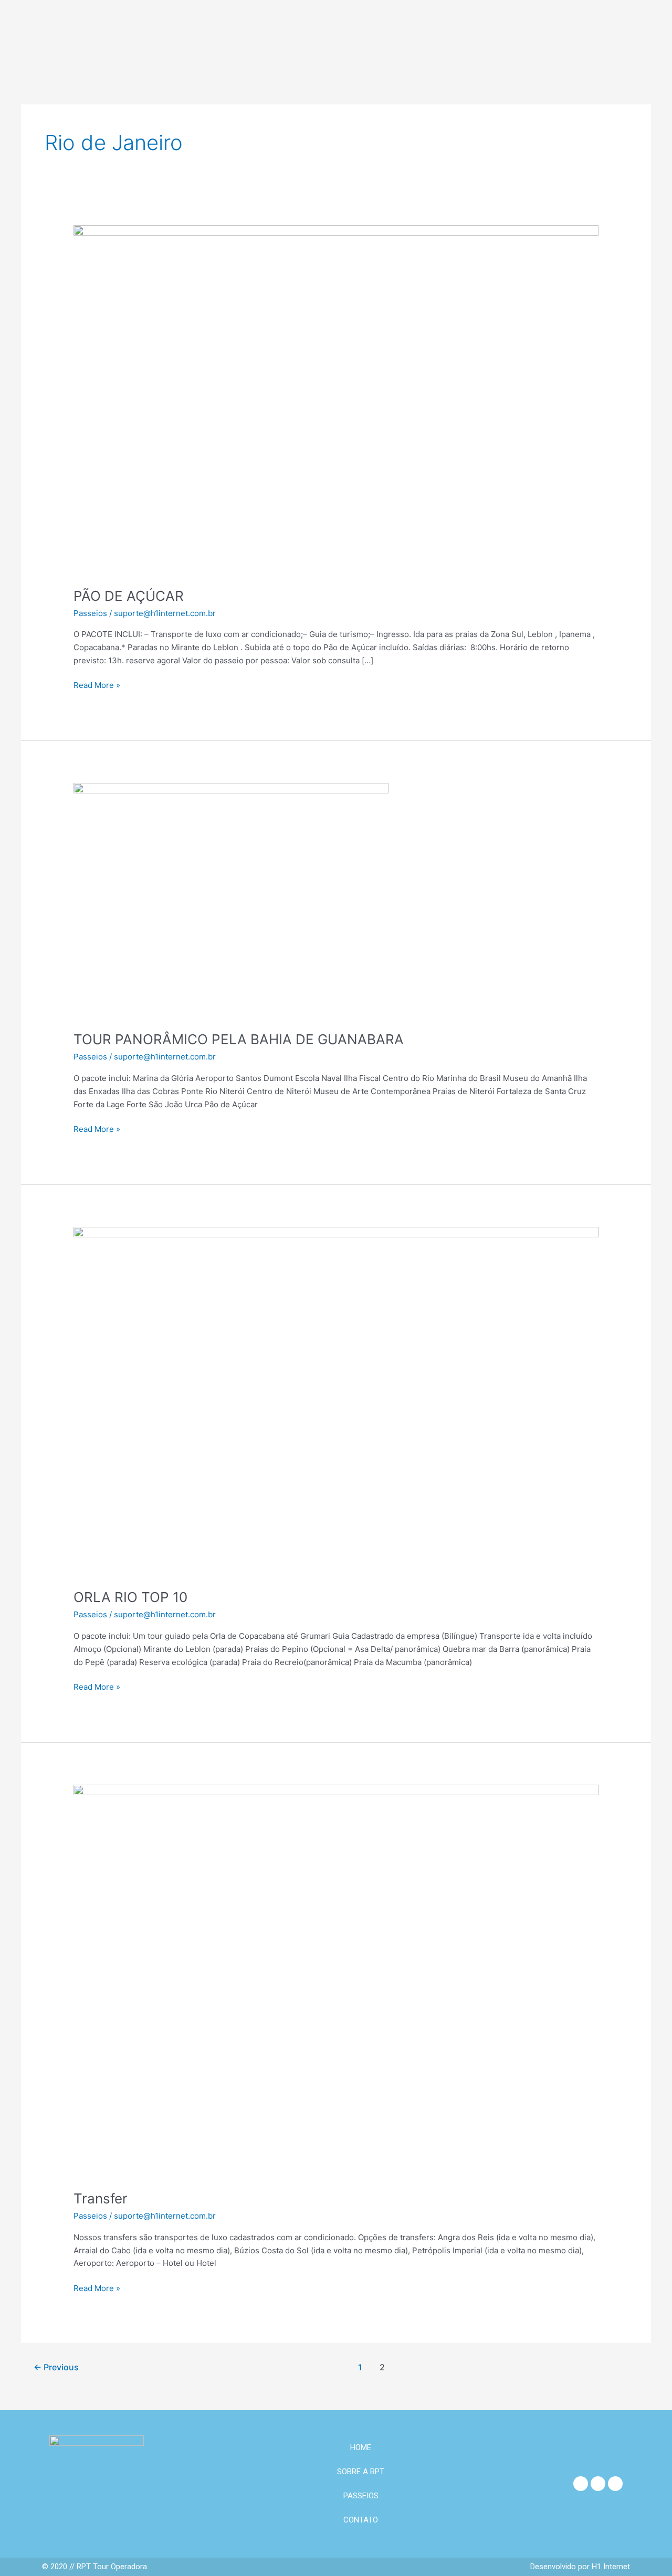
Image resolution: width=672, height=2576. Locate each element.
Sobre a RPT (361, 2472)
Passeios (90, 613)
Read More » (97, 685)
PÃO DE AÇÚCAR (129, 596)
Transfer (101, 2198)
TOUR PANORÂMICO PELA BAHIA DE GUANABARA (239, 1039)
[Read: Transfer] (336, 1981)
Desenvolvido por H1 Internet (580, 2567)
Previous (56, 2367)
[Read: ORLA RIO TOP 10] (336, 1401)
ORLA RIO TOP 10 (130, 1597)
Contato (361, 2520)
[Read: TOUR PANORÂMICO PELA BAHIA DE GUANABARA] (231, 900)
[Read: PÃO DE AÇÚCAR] (336, 400)
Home (361, 2447)
